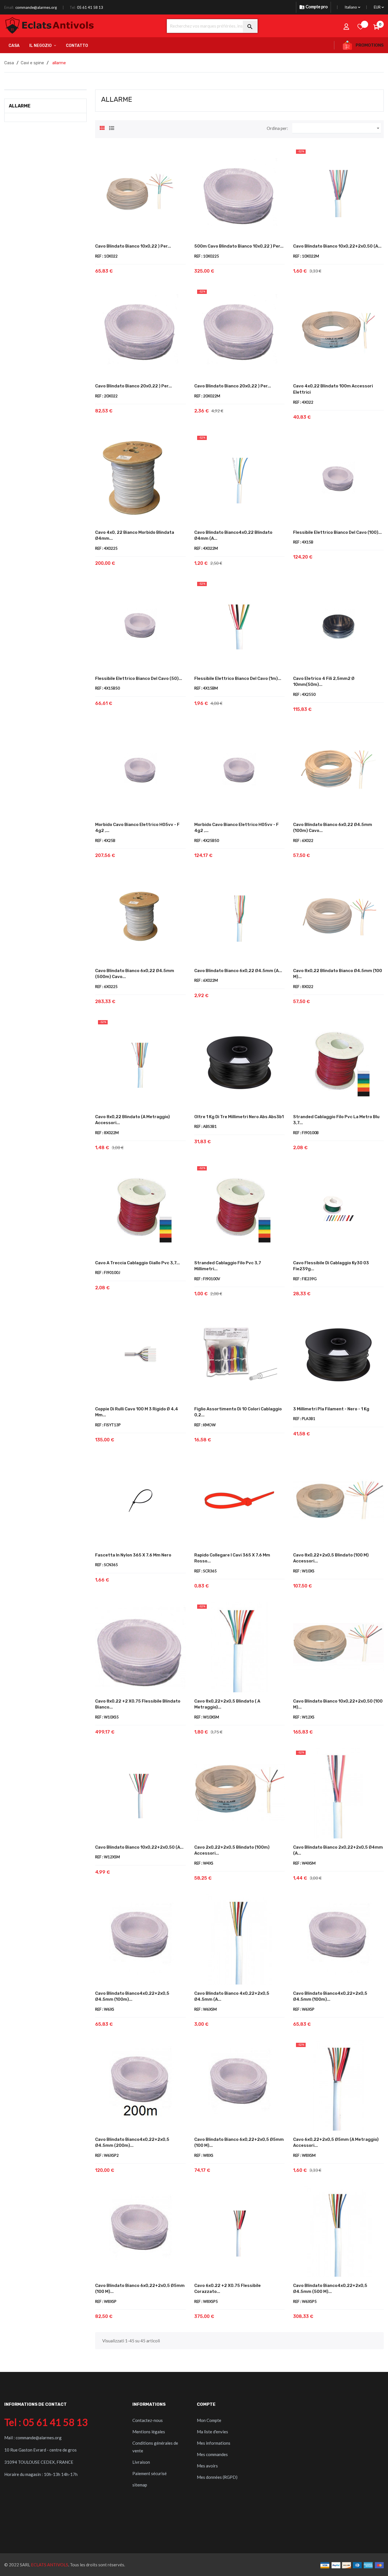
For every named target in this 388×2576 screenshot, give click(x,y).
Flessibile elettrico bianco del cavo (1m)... (238, 678)
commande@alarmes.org (36, 7)
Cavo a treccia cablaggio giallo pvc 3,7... (137, 1263)
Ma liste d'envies (212, 2432)
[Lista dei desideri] (361, 26)
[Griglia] (102, 127)
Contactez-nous (148, 2420)
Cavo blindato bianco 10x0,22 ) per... (133, 246)
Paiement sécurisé (150, 2473)
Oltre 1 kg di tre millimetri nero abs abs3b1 (239, 1117)
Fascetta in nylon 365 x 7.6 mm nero (133, 1555)
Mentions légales (149, 2432)
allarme (20, 106)
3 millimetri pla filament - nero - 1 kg (331, 1409)
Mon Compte (209, 2420)
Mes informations (214, 2443)
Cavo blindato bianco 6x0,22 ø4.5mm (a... (238, 971)
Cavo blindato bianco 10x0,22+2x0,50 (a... (337, 246)
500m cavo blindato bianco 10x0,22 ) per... (239, 246)
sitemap (140, 2485)
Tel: (73, 7)
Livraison (141, 2462)
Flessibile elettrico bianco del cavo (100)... (337, 532)
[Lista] (112, 127)
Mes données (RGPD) (217, 2477)
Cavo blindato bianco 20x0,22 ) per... (133, 386)
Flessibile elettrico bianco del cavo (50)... (139, 678)
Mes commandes (212, 2454)
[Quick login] (347, 26)
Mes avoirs (207, 2466)
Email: (9, 7)
